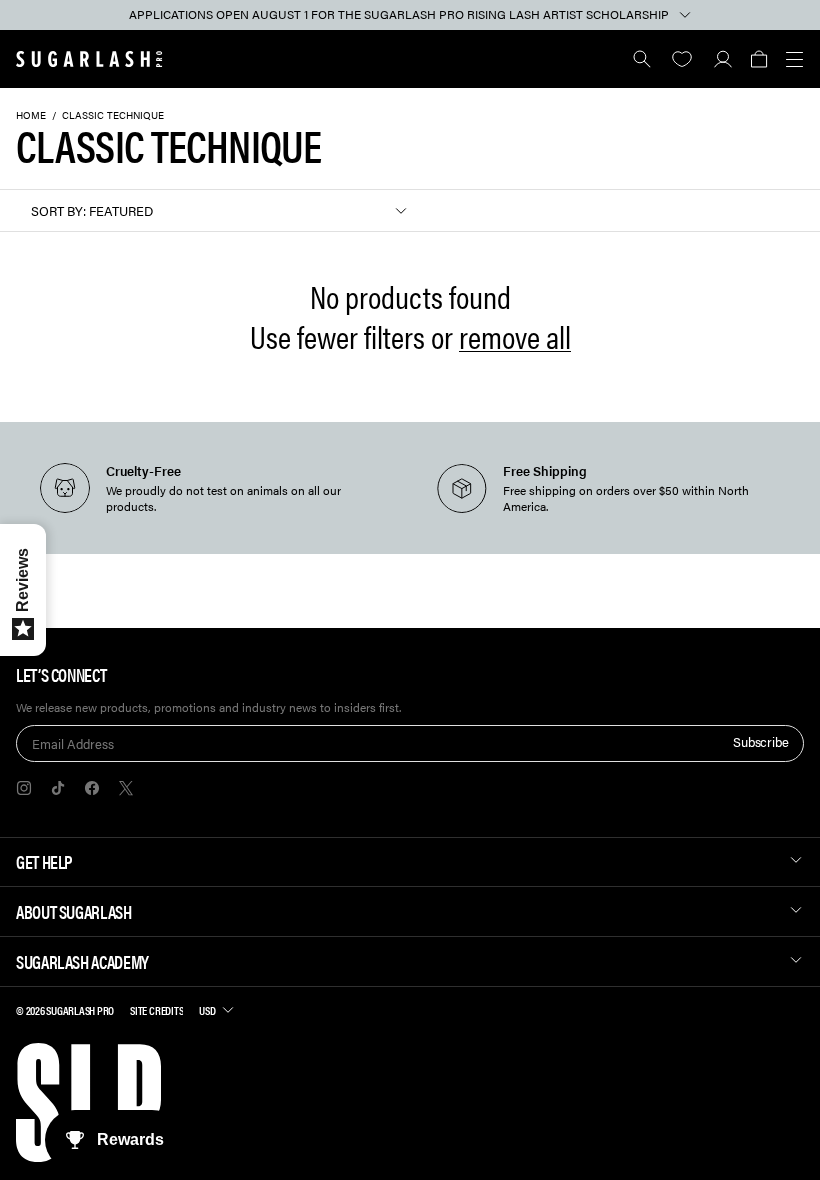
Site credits (156, 1010)
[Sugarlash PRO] (89, 59)
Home (31, 115)
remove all (515, 336)
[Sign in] (722, 59)
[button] (758, 59)
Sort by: (58, 210)
